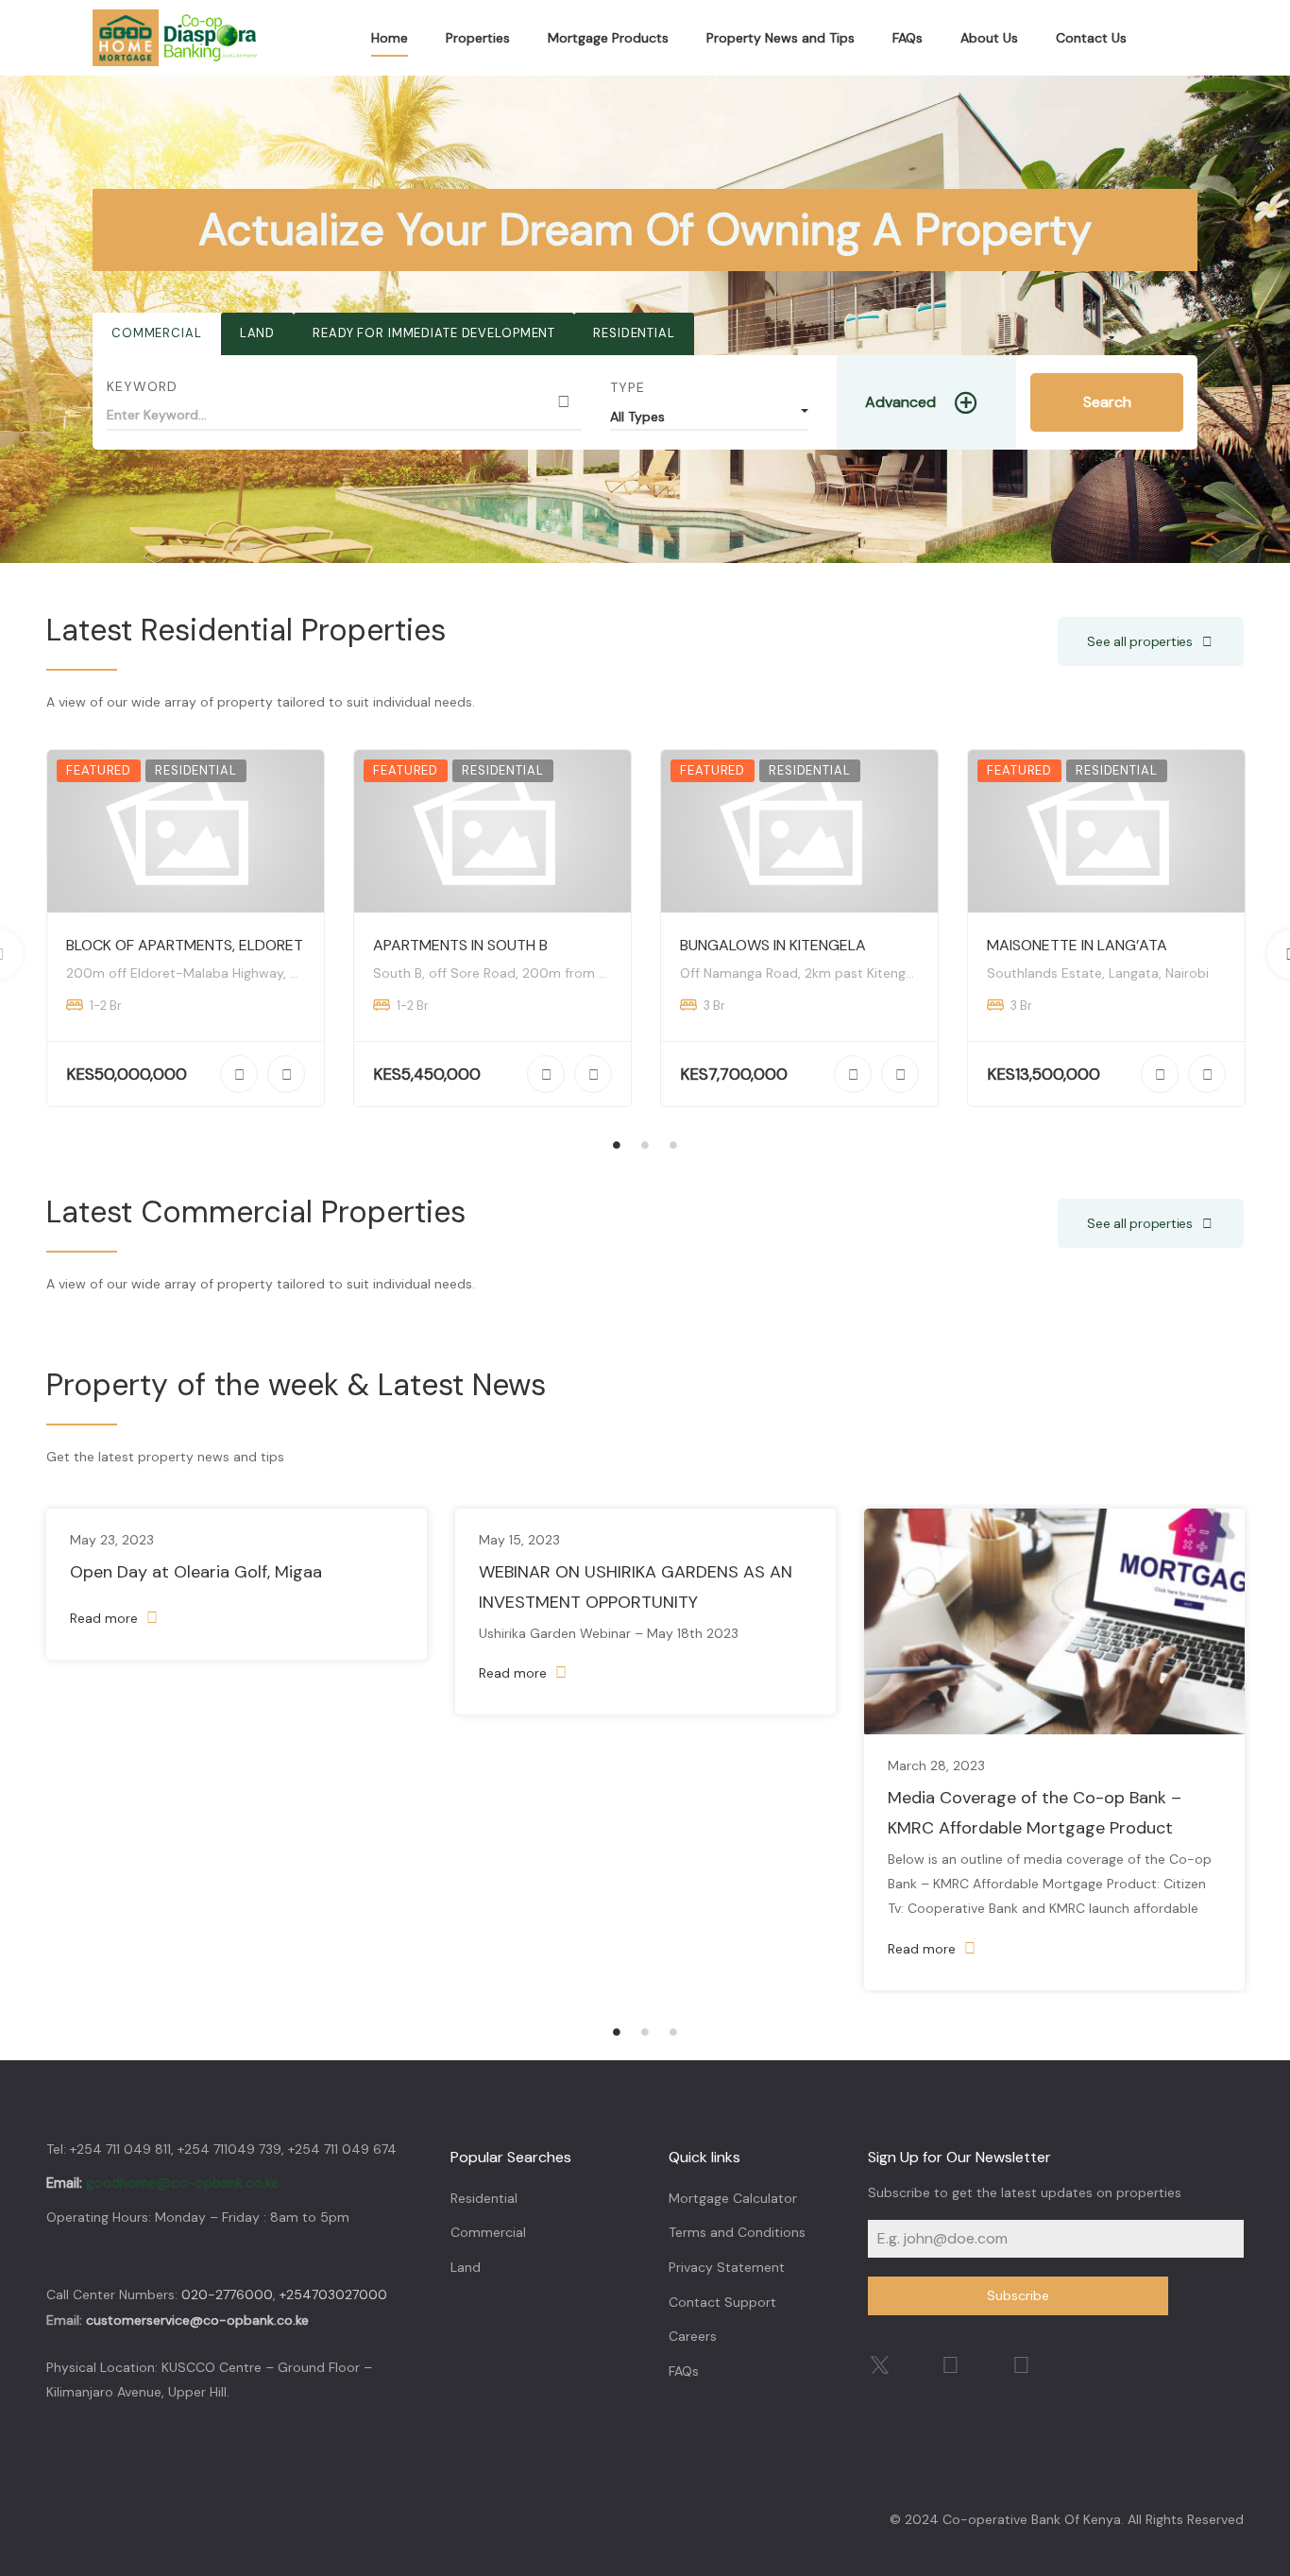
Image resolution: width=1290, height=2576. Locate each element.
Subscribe (1018, 2295)
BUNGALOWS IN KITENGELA (773, 945)
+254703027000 (333, 2295)
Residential (634, 333)
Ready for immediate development (434, 333)
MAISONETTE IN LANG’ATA (1077, 945)
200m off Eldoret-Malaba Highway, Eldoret (201, 973)
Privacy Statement (727, 2267)
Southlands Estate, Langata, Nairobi (1098, 973)
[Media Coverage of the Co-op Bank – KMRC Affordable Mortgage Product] (1054, 1622)
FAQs (684, 2371)
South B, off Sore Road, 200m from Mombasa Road (535, 973)
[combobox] (709, 412)
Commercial (157, 333)
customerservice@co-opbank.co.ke (197, 2320)
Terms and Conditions (737, 2232)
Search (1107, 402)
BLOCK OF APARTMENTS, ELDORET (185, 945)
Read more (106, 1618)
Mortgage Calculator (733, 2198)
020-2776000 (227, 2295)
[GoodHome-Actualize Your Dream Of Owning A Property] (176, 38)
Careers (693, 2336)
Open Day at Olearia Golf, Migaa (196, 1572)
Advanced (900, 402)
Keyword (142, 386)
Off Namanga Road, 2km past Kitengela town (820, 973)
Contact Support (722, 2302)
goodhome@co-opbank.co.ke (183, 2183)
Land (257, 333)
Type (628, 387)
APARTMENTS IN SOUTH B (460, 945)
